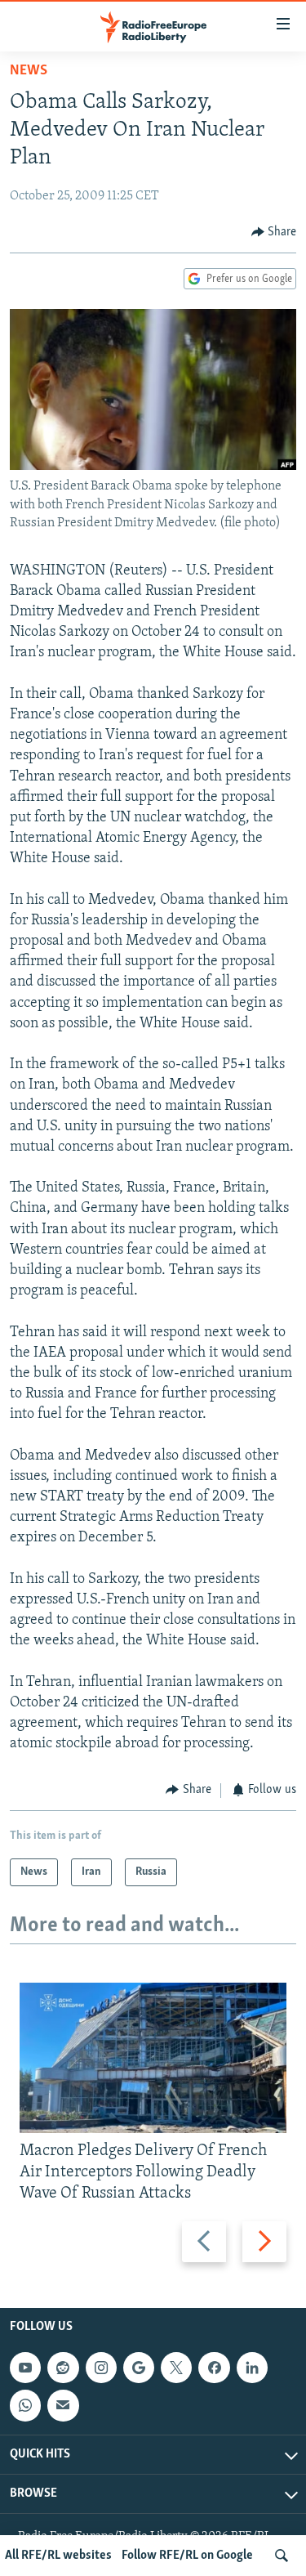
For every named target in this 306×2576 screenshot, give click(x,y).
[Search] (282, 2556)
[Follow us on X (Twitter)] (176, 2368)
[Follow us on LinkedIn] (252, 2368)
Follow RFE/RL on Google (187, 2556)
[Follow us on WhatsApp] (25, 2405)
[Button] (274, 232)
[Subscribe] (63, 2405)
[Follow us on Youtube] (25, 2368)
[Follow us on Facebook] (214, 2368)
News (29, 71)
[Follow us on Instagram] (101, 2368)
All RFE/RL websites (58, 2556)
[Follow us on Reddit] (63, 2368)
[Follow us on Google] (139, 2368)
